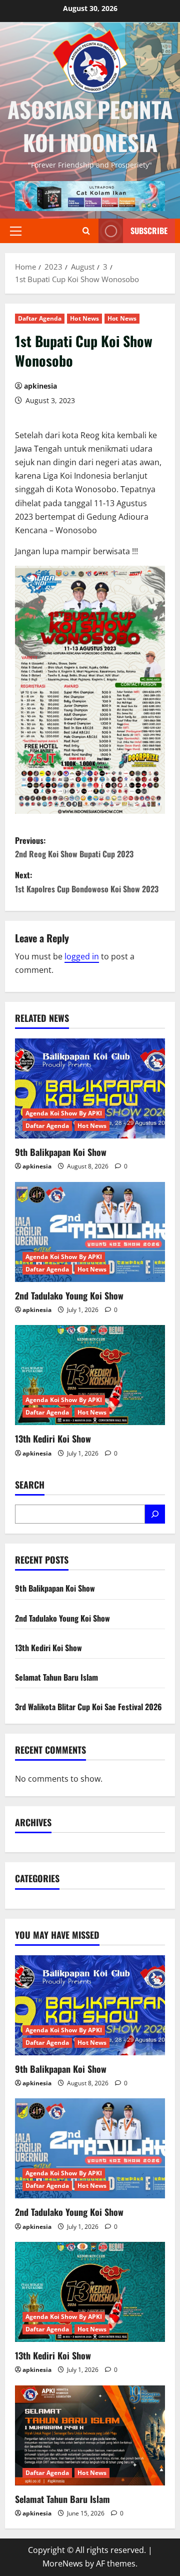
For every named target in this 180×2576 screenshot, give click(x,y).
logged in (82, 956)
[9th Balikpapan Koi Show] (90, 1088)
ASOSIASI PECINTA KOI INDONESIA (90, 126)
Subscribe (149, 231)
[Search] (155, 1514)
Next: (87, 882)
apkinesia (40, 386)
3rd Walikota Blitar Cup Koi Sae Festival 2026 (88, 1707)
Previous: (74, 847)
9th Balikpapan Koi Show (61, 1152)
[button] (16, 231)
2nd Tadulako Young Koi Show (69, 1296)
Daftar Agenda (40, 318)
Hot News (84, 318)
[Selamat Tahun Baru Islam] (90, 2435)
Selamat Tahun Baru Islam (56, 1677)
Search (30, 1485)
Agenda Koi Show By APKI (64, 1113)
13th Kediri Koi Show (53, 1439)
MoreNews (63, 2563)
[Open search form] (86, 231)
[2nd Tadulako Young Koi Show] (90, 1232)
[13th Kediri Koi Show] (90, 1375)
